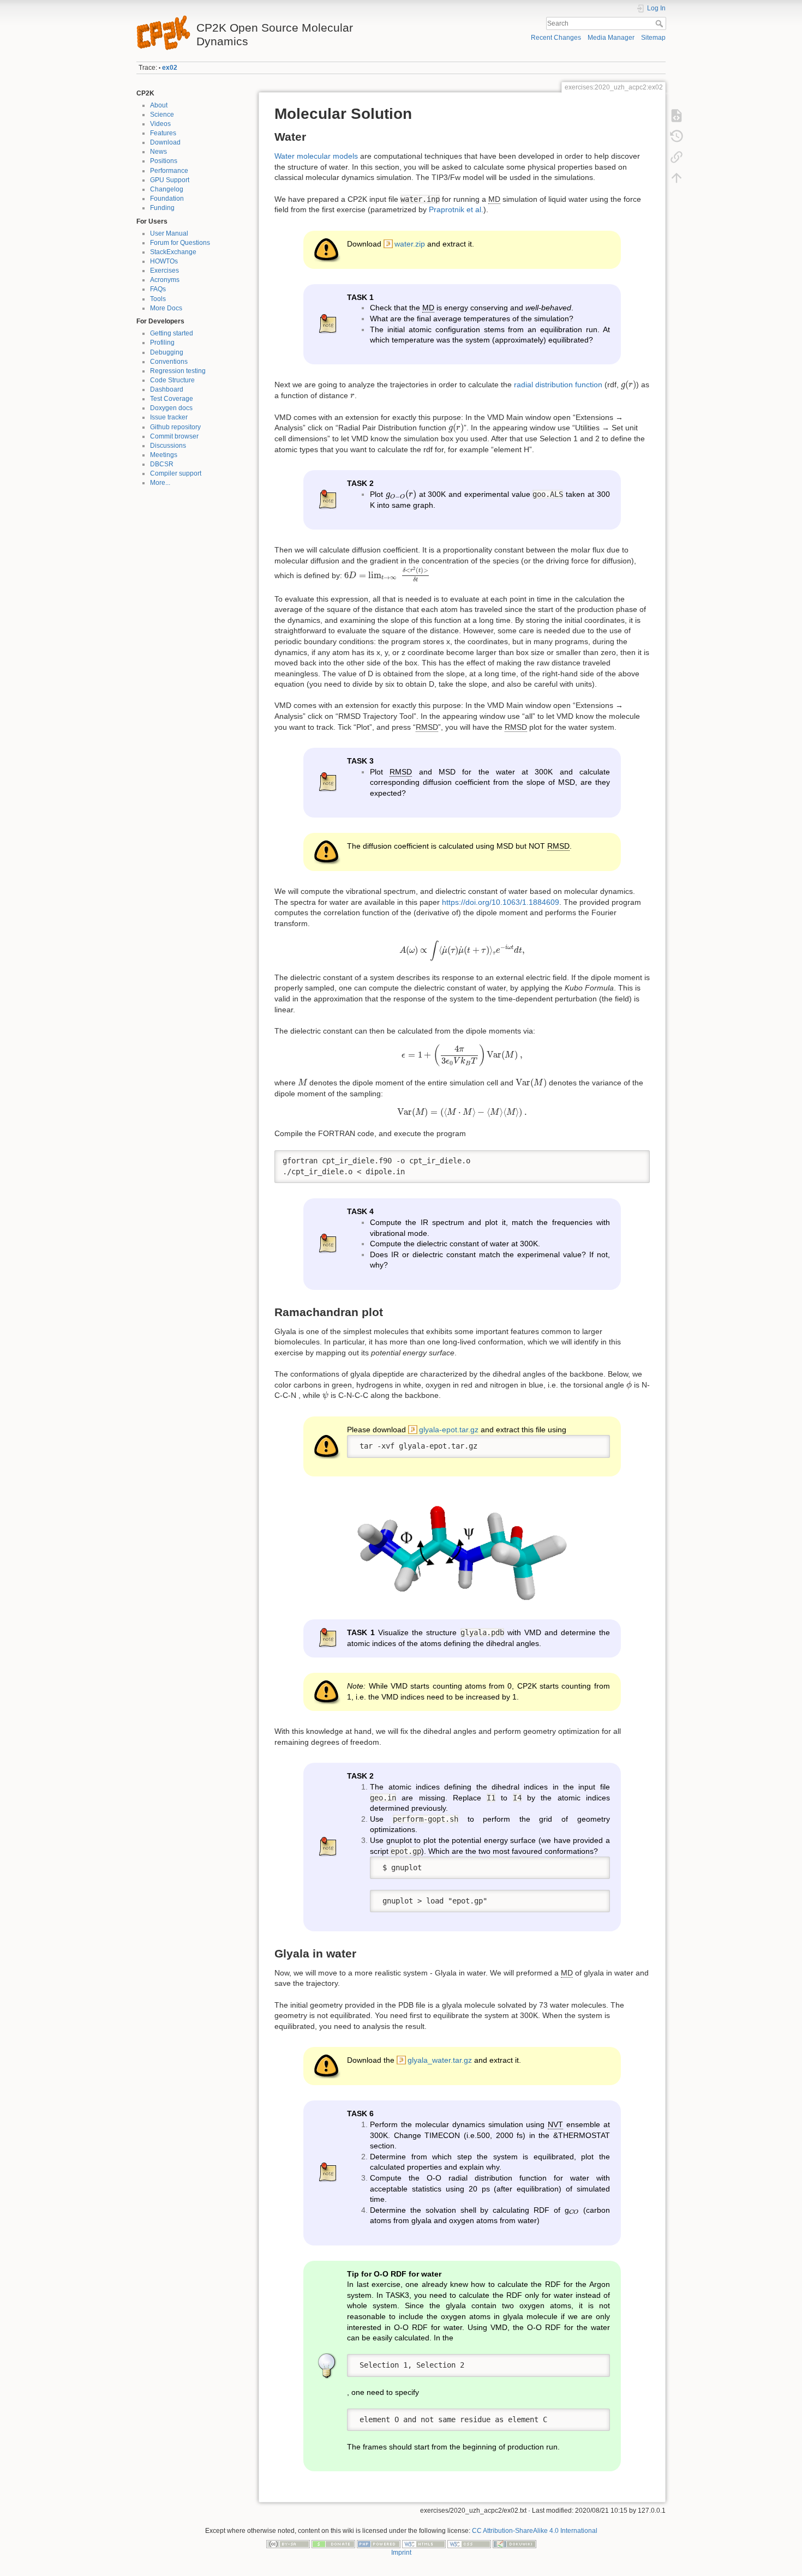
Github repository (175, 427)
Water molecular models (316, 156)
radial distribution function (558, 385)
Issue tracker (169, 417)
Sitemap (653, 38)
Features (163, 133)
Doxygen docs (171, 408)
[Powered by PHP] (379, 2543)
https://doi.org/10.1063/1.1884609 (501, 902)
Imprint (401, 2553)
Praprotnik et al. (456, 209)
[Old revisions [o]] (677, 136)
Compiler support (176, 473)
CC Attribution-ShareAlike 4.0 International (535, 2531)
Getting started (172, 333)
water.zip (410, 244)
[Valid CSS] (469, 2543)
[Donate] (333, 2543)
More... (160, 483)
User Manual (169, 233)
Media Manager (611, 38)
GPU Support (170, 180)
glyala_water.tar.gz (440, 2060)
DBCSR (162, 464)
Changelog (167, 189)
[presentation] (629, 385)
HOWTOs (164, 261)
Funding (162, 208)
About (159, 105)
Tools (158, 299)
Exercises (164, 271)
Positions (164, 161)
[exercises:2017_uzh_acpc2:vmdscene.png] (462, 1548)
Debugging (167, 352)
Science (162, 115)
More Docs (166, 308)
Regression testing (178, 371)
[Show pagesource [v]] (677, 116)
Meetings (164, 455)
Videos (160, 124)
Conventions (169, 362)
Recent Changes (556, 38)
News (158, 152)
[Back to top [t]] (677, 178)
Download (165, 142)
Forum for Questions (180, 243)
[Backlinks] (677, 157)
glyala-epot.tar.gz (449, 1430)
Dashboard (167, 389)
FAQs (158, 289)
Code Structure (172, 380)
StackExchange (173, 252)
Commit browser (174, 436)
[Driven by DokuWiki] (514, 2543)
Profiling (162, 343)
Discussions (168, 446)
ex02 (170, 68)
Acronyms (165, 280)
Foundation (167, 199)
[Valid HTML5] (424, 2543)
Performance (169, 171)
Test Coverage (172, 399)
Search (660, 23)
